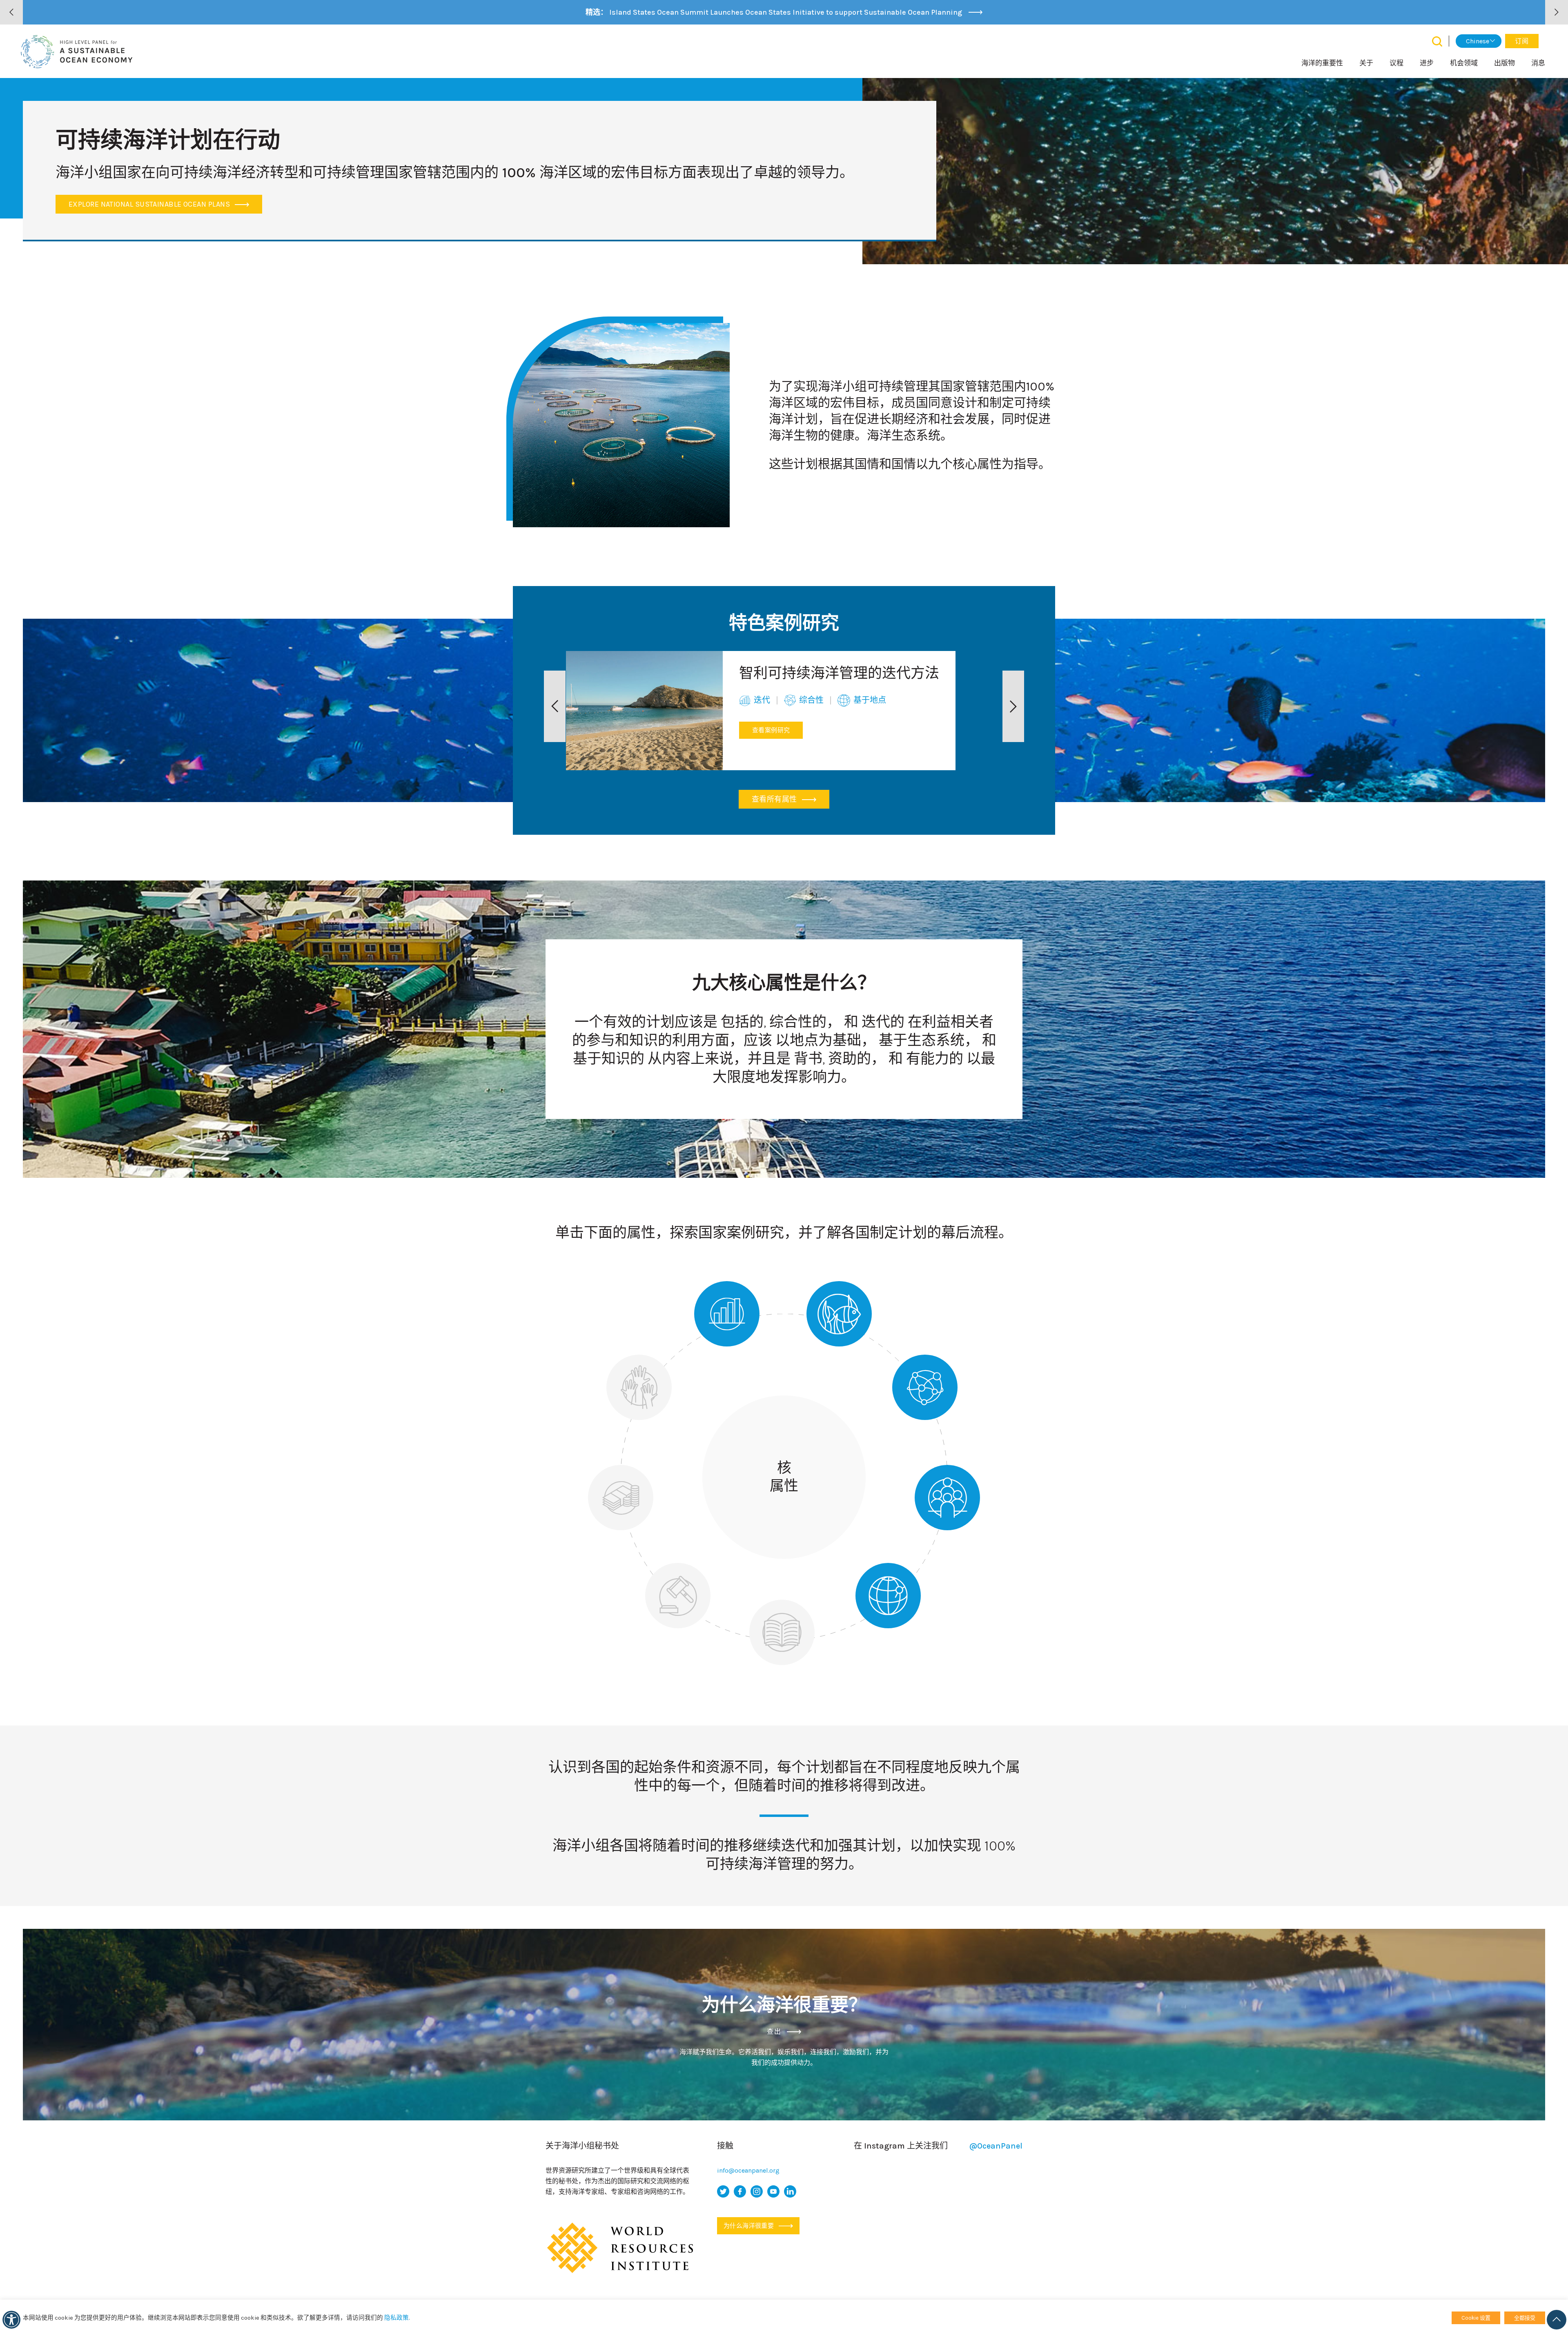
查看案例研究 (771, 730)
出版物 (1505, 63)
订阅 (1522, 41)
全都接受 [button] (1525, 2318)
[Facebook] (740, 2191)
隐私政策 (396, 2318)
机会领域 (1464, 63)
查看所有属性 (775, 799)
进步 (1427, 63)
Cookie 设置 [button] (1476, 2318)
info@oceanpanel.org (748, 2170)
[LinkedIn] (790, 2191)
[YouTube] (773, 2191)
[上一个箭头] (11, 12)
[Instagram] (757, 2191)
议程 (1396, 63)
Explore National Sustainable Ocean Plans (150, 204)
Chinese (1478, 41)
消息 (1538, 63)
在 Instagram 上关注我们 (938, 2146)
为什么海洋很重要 (749, 2226)
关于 (1366, 63)
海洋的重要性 (1322, 63)
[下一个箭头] (1557, 12)
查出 (775, 2032)
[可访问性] (11, 2320)
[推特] (723, 2191)
